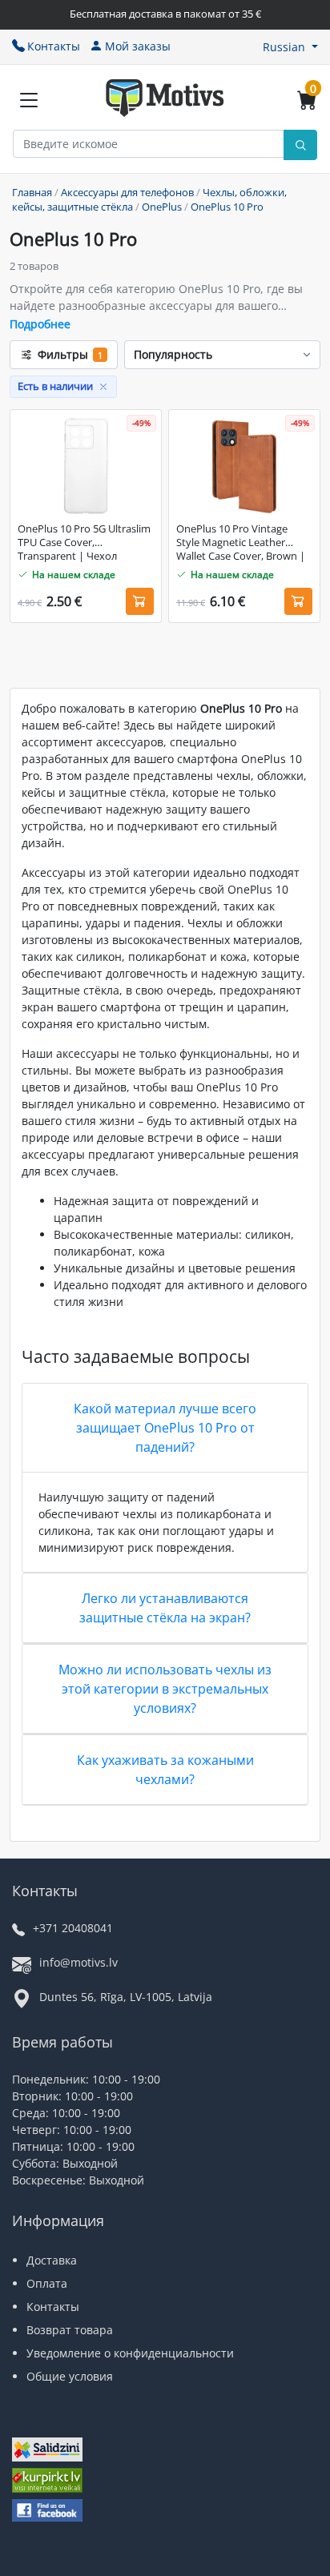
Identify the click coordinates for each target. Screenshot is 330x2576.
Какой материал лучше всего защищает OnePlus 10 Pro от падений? (165, 1428)
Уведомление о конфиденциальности (130, 2353)
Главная (32, 192)
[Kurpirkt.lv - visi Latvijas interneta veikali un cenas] (47, 2482)
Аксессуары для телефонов (127, 192)
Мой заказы (138, 46)
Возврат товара (70, 2330)
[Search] (300, 145)
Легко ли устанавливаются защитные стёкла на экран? (165, 1608)
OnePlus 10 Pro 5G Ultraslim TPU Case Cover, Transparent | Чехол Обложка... (84, 543)
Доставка (52, 2260)
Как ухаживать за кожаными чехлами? (165, 1770)
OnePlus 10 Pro (227, 207)
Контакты (54, 46)
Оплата (47, 2283)
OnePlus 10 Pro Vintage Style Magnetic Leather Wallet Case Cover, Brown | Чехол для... (241, 543)
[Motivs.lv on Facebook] (47, 2512)
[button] (290, 47)
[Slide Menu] (29, 100)
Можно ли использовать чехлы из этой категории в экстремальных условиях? (165, 1689)
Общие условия (70, 2376)
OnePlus (162, 207)
